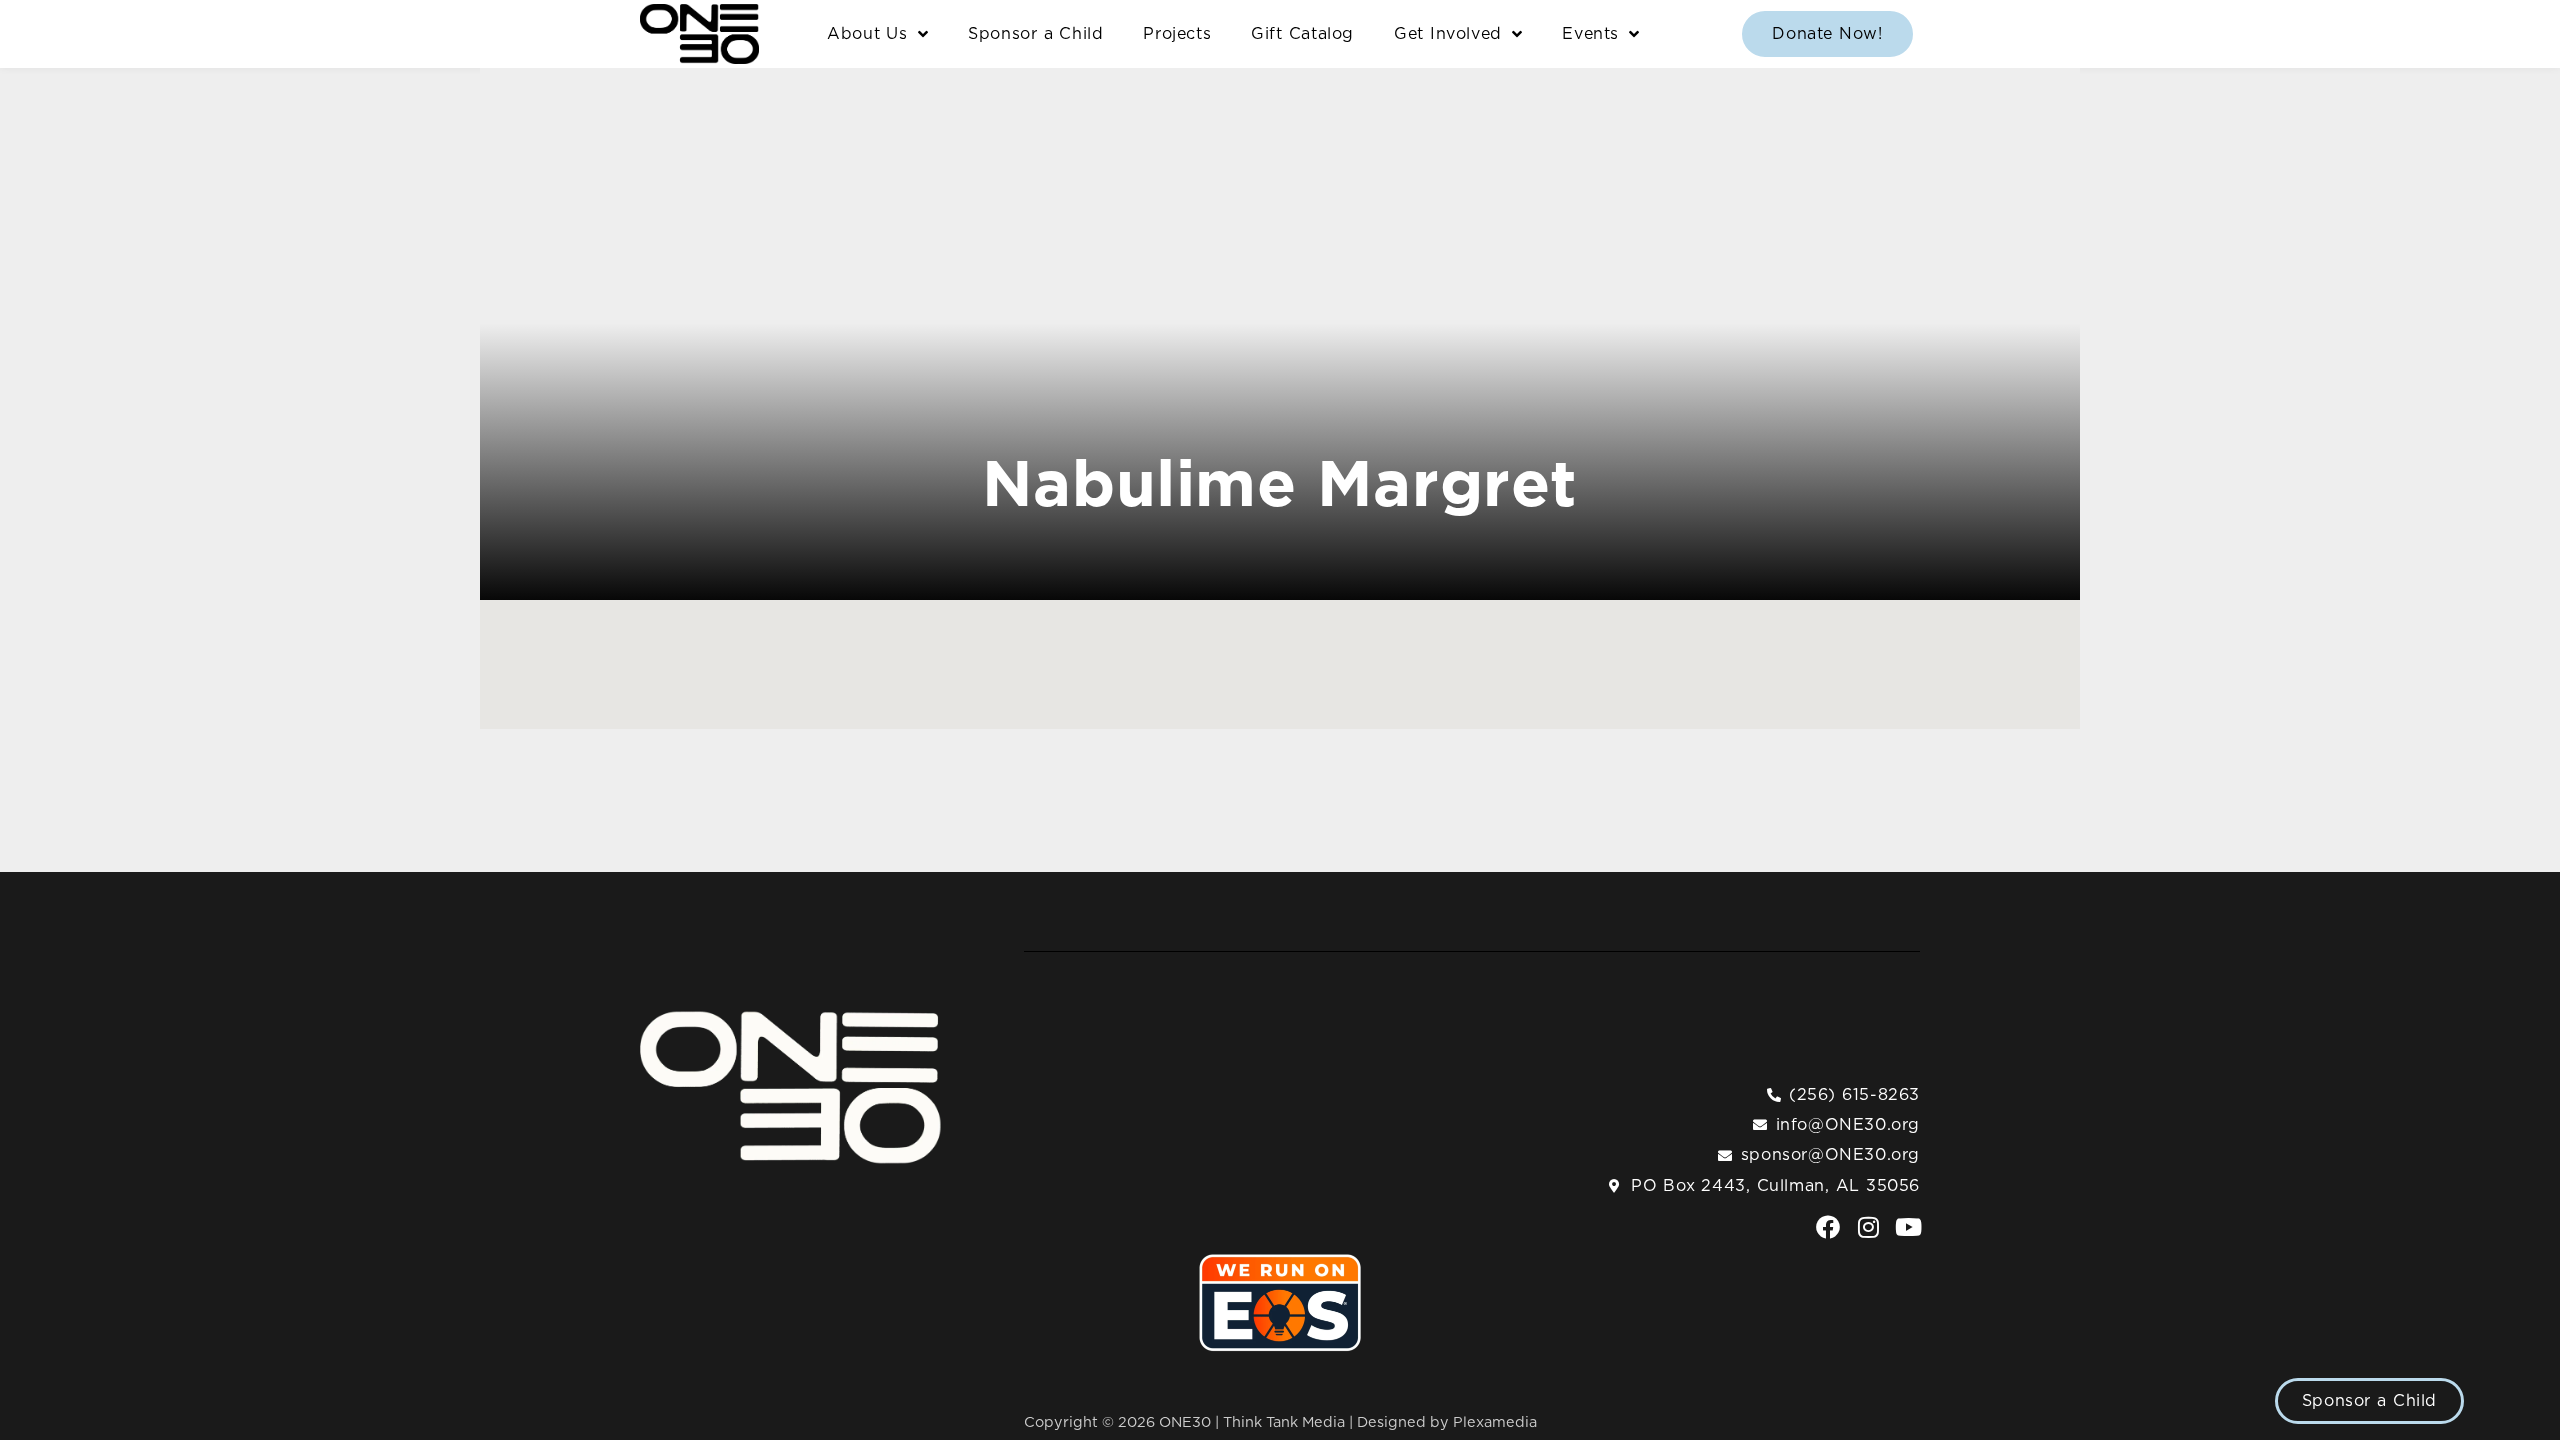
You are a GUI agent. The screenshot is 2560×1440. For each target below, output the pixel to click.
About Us (867, 34)
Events (1590, 34)
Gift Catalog (1302, 34)
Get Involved (1448, 34)
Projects (1177, 34)
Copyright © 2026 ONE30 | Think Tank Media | (1190, 1422)
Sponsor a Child (1035, 34)
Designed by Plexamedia (1447, 1422)
